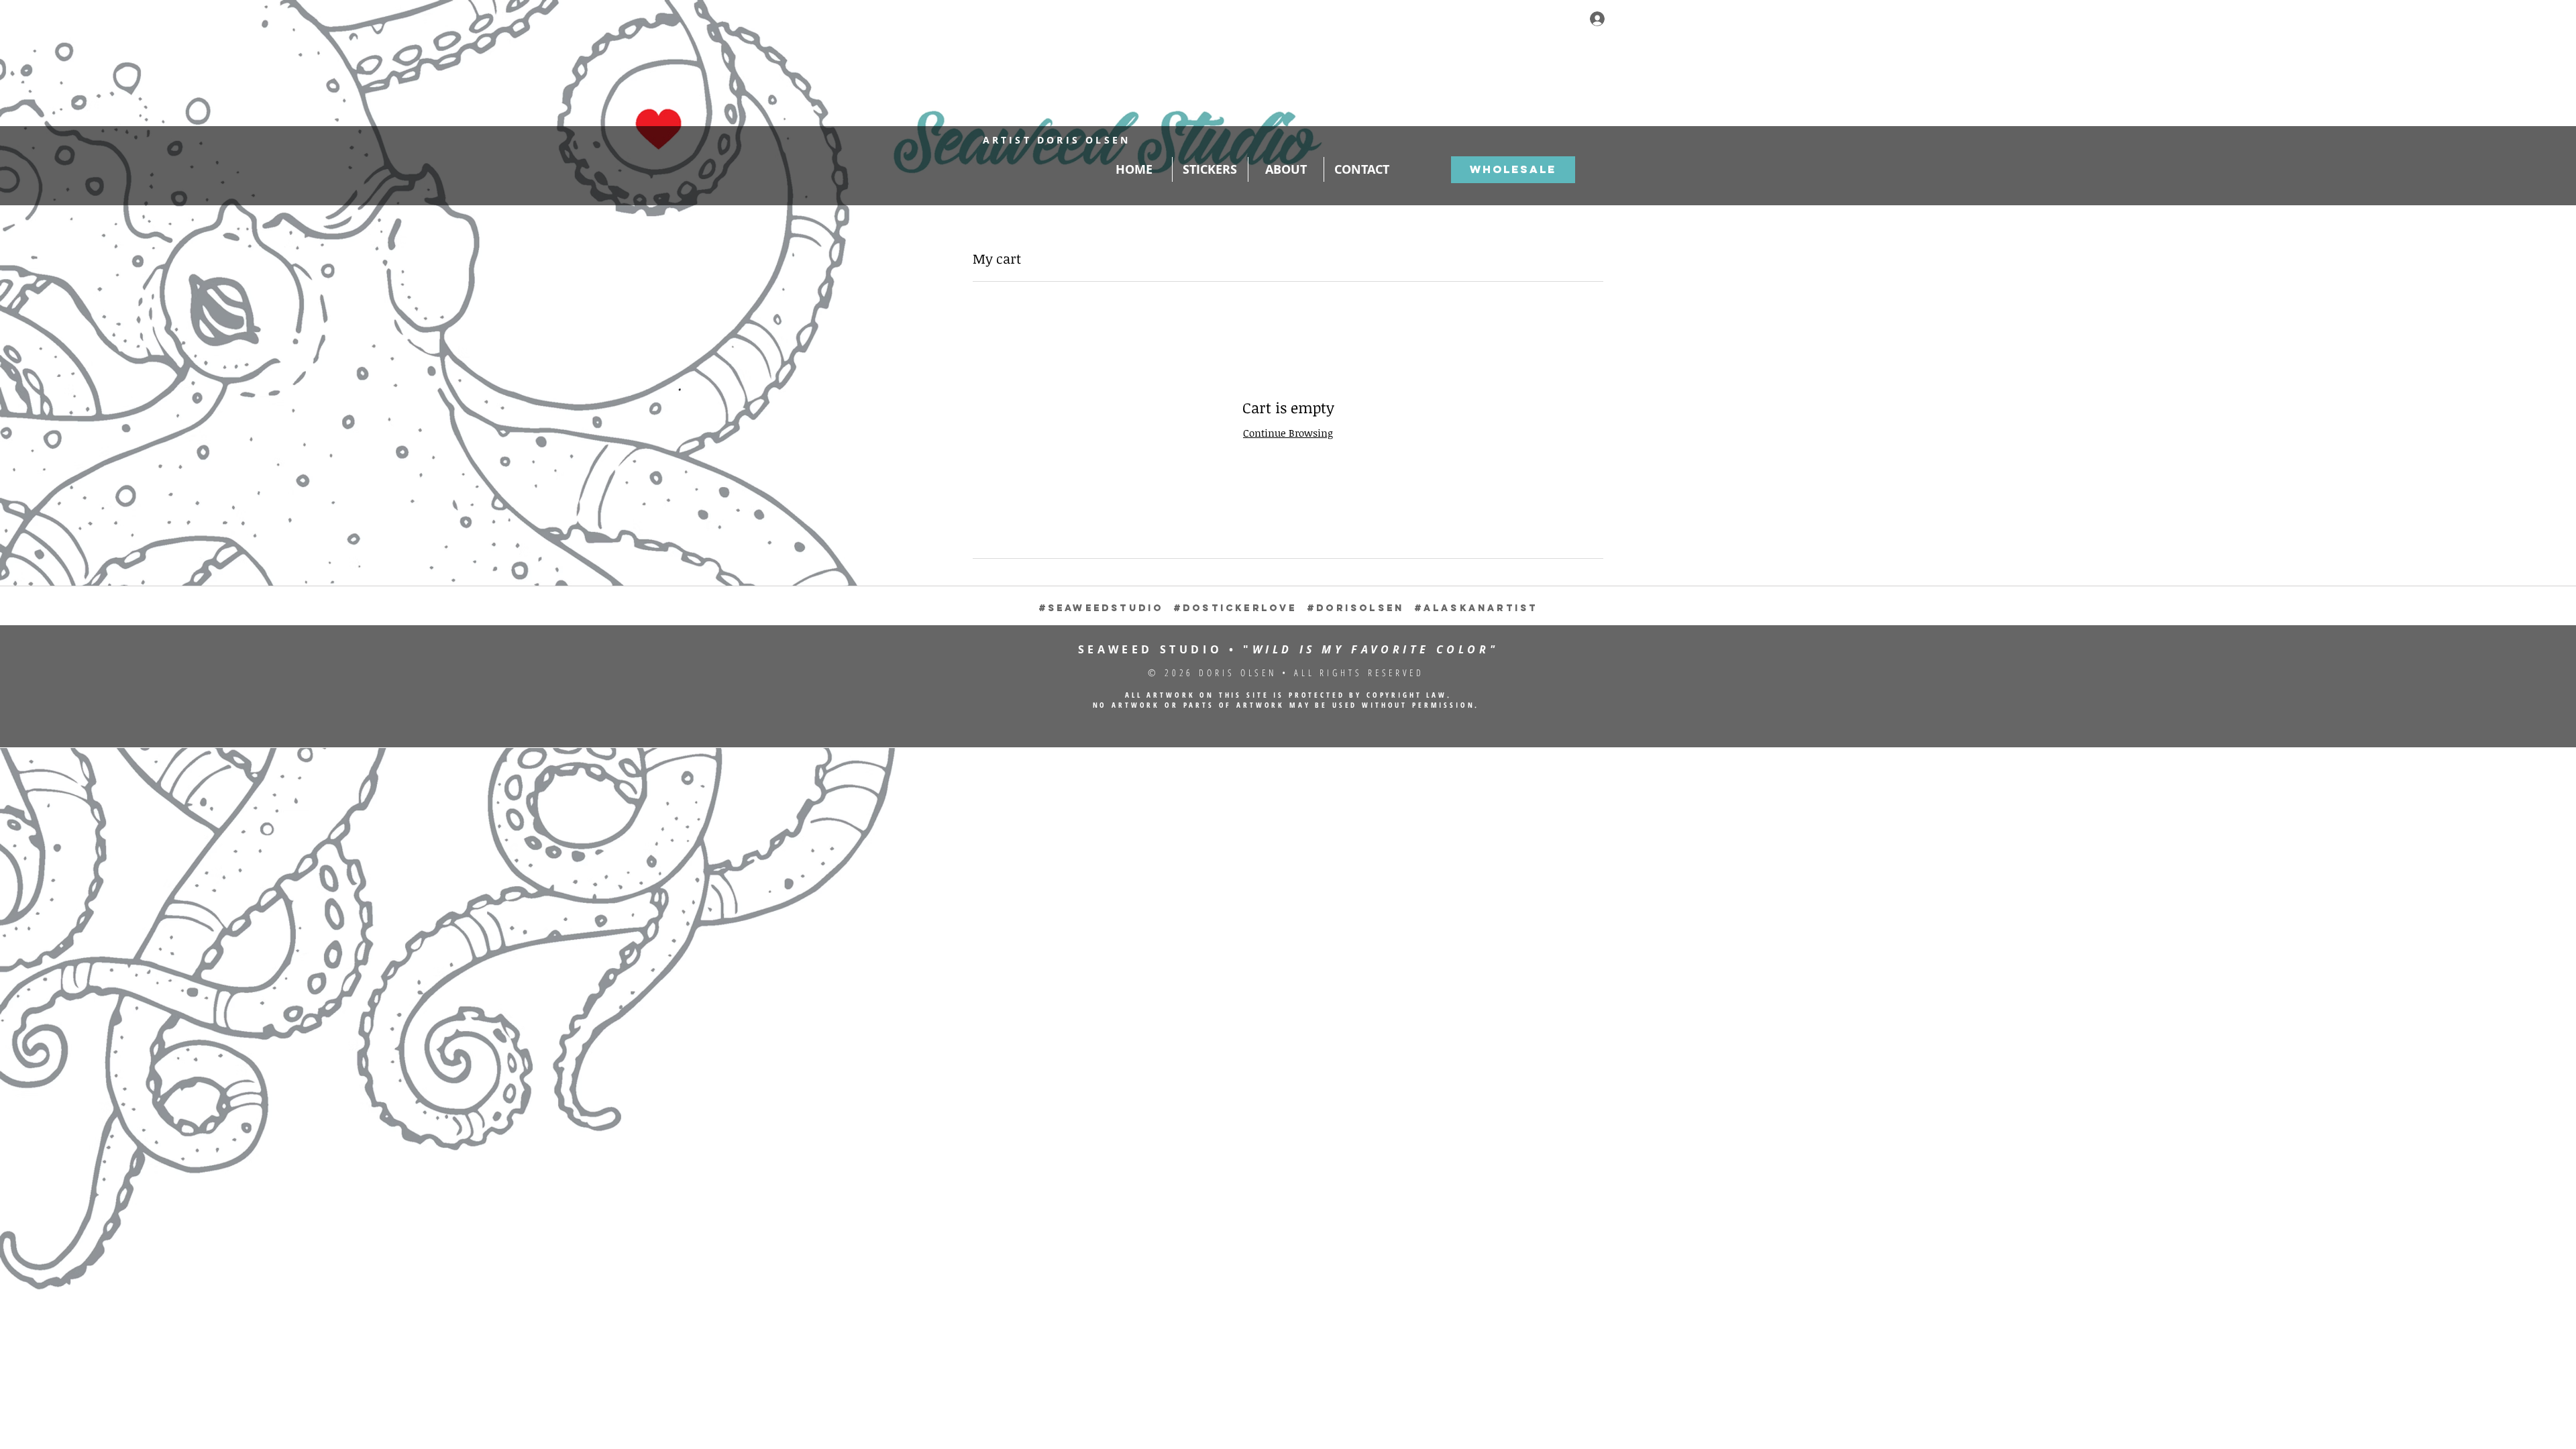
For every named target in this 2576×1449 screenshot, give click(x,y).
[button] (1591, 50)
